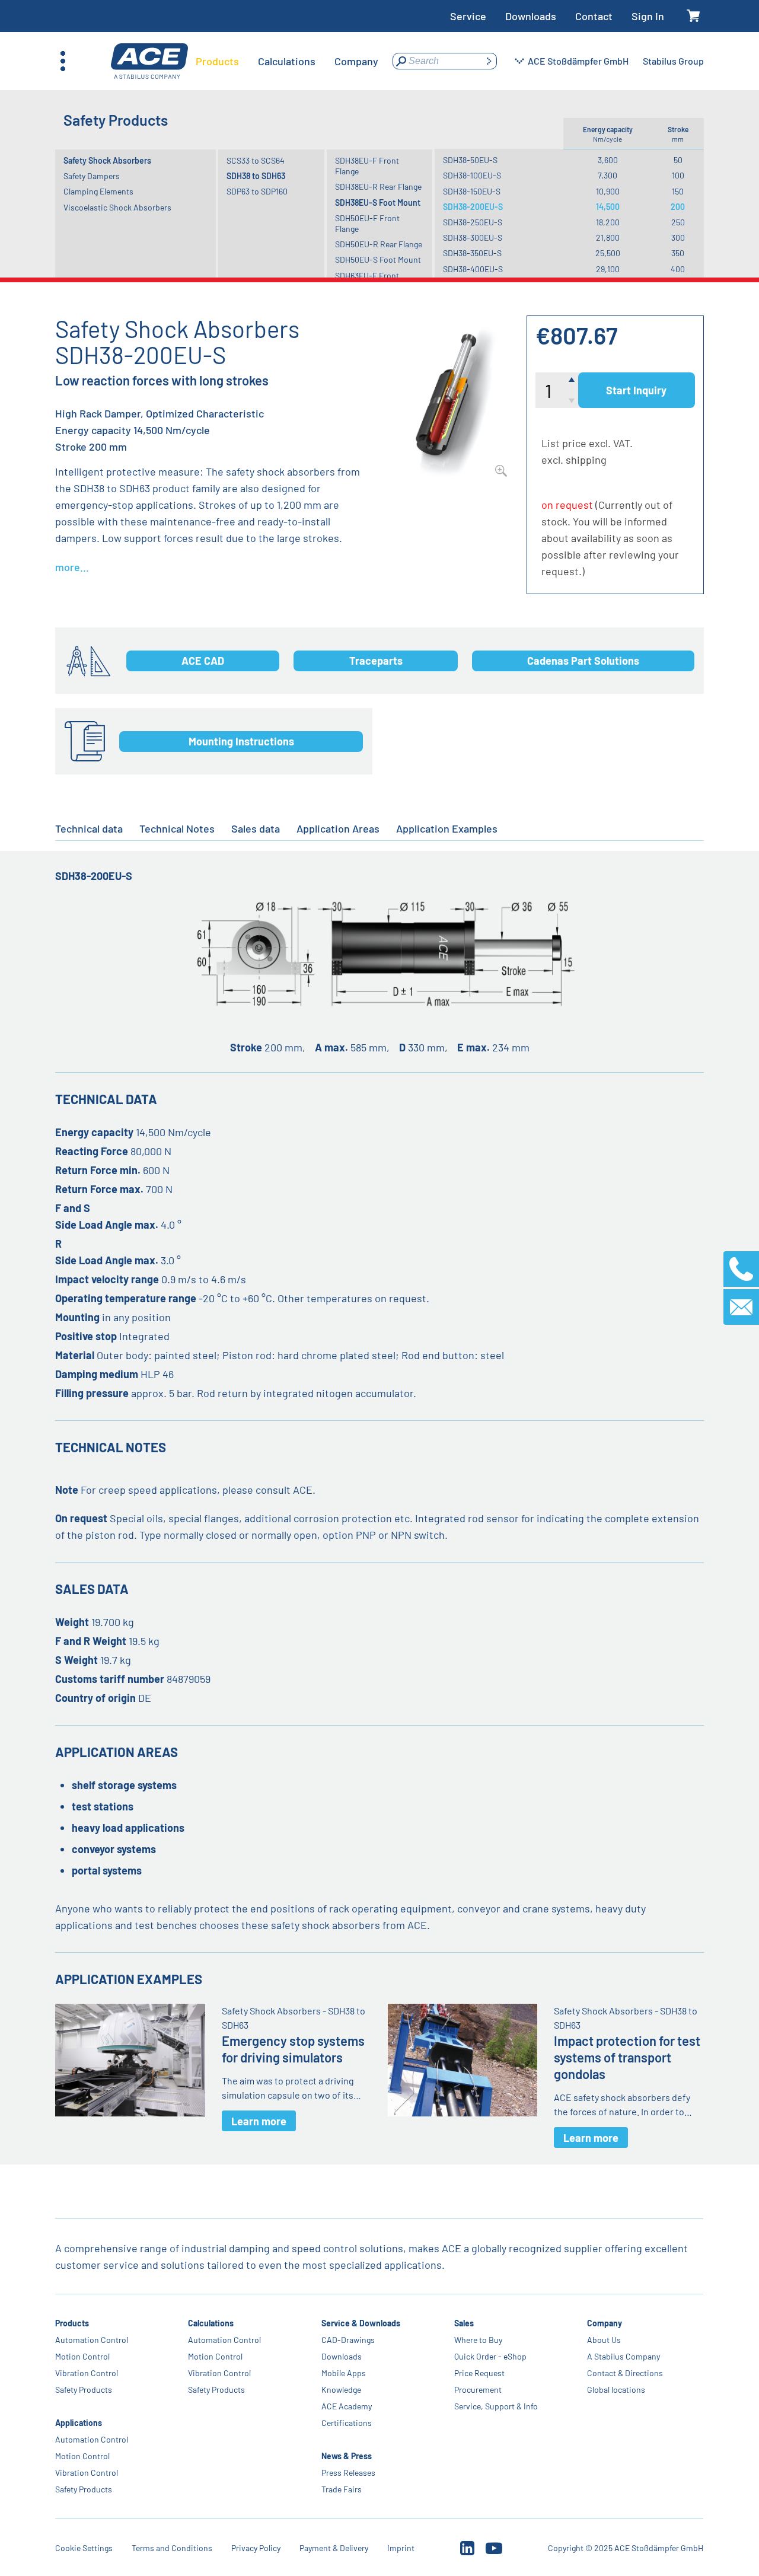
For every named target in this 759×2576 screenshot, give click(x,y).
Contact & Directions (625, 2373)
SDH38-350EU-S (472, 253)
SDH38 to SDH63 (256, 176)
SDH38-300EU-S (473, 237)
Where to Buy (478, 2340)
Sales (464, 2323)
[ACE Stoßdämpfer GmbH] (149, 61)
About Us (604, 2340)
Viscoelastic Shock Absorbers (117, 207)
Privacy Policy (256, 2548)
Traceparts (376, 661)
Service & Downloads (361, 2323)
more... (72, 567)
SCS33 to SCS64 (256, 160)
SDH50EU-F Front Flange (367, 223)
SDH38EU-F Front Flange (367, 166)
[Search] (489, 61)
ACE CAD (203, 661)
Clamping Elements (98, 191)
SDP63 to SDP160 (257, 191)
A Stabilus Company (624, 2356)
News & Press (347, 2456)
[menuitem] (217, 61)
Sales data (256, 828)
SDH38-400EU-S (473, 269)
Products (72, 2323)
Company (605, 2323)
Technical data (89, 828)
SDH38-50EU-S (470, 160)
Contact (594, 16)
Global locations (616, 2390)
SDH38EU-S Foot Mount (378, 203)
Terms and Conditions (172, 2548)
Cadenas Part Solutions (583, 661)
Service (468, 16)
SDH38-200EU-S (473, 207)
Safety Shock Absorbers (107, 160)
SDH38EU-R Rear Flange (378, 186)
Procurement (478, 2390)
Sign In (648, 16)
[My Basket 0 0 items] (693, 16)
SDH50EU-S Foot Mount (378, 259)
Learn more (259, 2121)
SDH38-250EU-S (473, 222)
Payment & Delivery (334, 2548)
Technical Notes (177, 828)
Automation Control (92, 2340)
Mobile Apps (344, 2373)
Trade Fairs (342, 2489)
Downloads (531, 16)
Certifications (347, 2423)
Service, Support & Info (496, 2406)
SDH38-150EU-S (472, 191)
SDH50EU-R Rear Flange (379, 244)
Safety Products (84, 2390)
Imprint (401, 2548)
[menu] (287, 61)
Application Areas (338, 828)
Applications (79, 2423)
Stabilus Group (673, 61)
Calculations (211, 2323)
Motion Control (82, 2356)
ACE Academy (347, 2406)
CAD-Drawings (348, 2340)
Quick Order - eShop (490, 2356)
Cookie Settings (84, 2548)
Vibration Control (87, 2373)
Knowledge (341, 2390)
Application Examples (447, 828)
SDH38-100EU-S (472, 175)
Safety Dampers (92, 176)
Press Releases (348, 2473)
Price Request (479, 2373)
